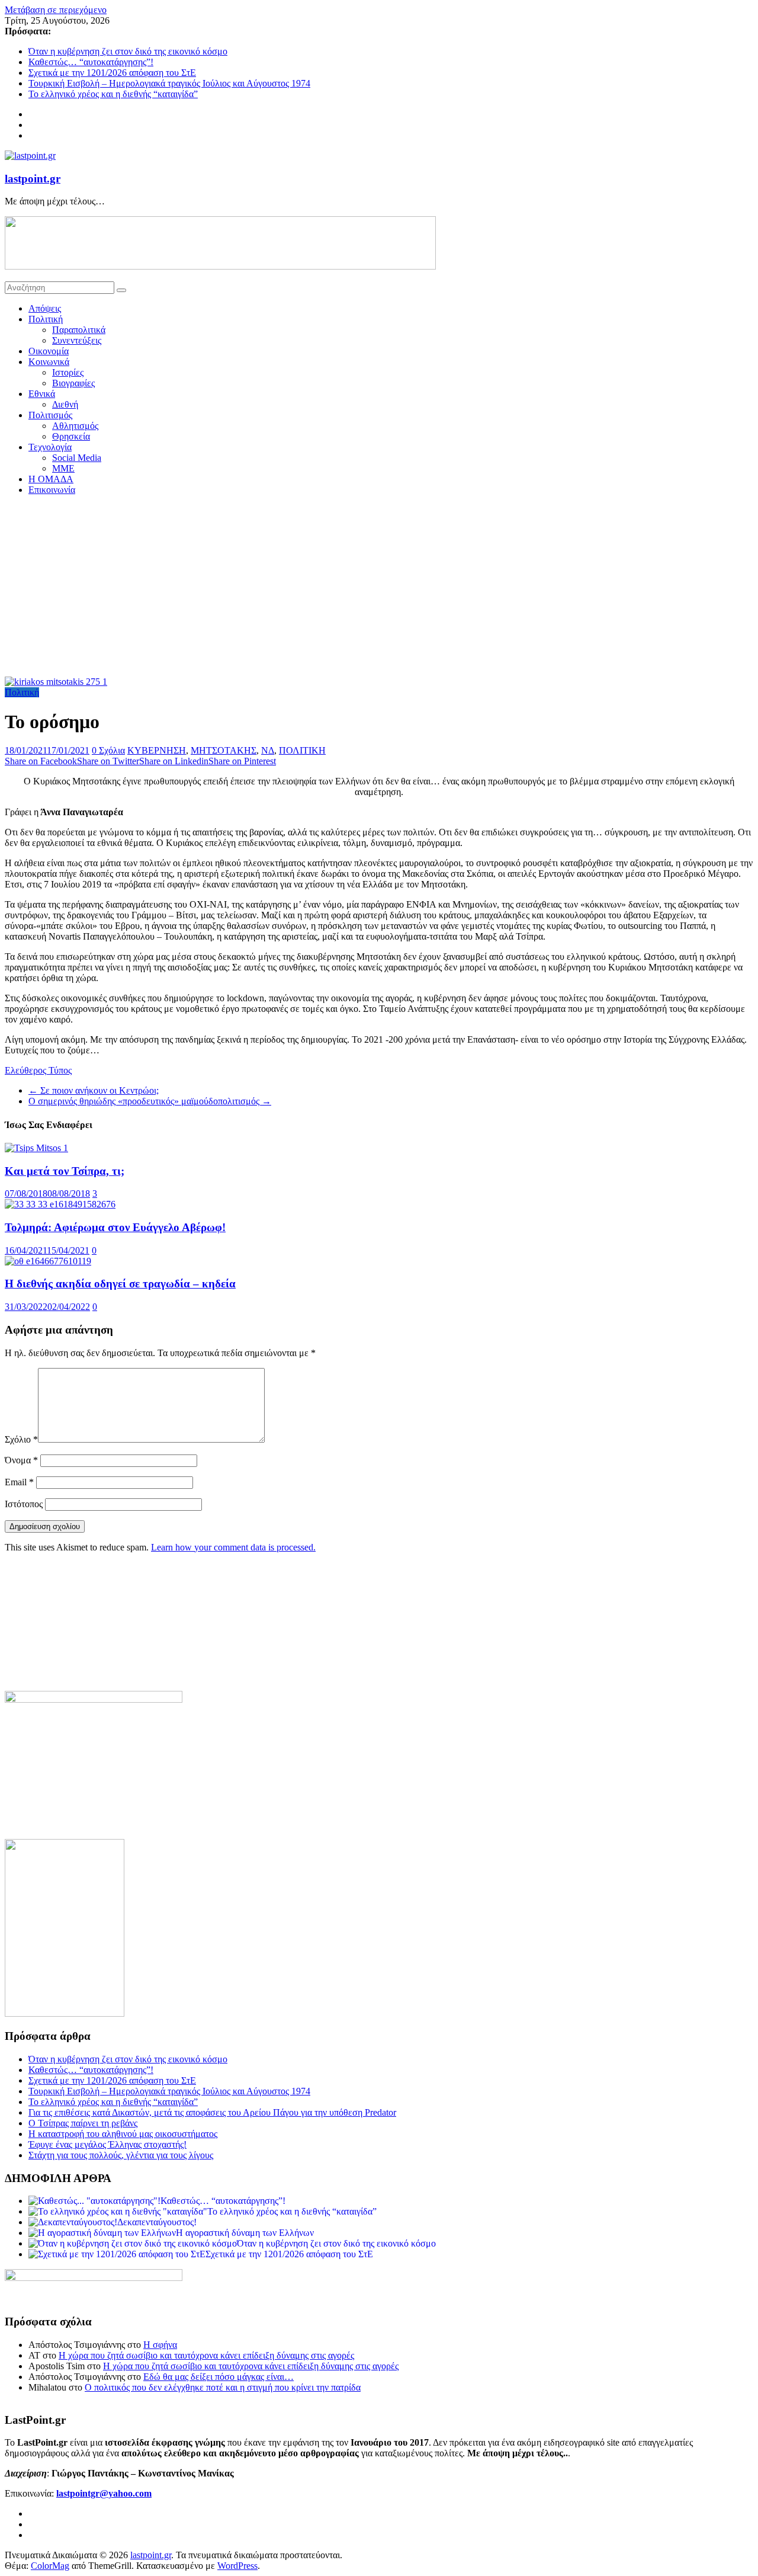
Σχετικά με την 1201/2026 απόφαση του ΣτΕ (112, 73)
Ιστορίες (68, 372)
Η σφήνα (160, 2345)
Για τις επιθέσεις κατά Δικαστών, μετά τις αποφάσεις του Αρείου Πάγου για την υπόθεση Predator (212, 2112)
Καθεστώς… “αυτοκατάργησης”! (91, 62)
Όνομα (21, 1460)
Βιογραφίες (73, 383)
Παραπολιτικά (79, 330)
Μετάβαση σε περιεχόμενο (56, 10)
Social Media (77, 458)
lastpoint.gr (33, 179)
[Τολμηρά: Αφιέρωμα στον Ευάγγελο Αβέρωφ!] (60, 1204)
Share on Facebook (41, 761)
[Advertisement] (379, 588)
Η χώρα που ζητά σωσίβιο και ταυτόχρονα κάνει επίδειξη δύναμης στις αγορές (206, 2355)
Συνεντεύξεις (77, 340)
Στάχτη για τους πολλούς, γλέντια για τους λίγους (121, 2155)
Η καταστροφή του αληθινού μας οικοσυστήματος (123, 2134)
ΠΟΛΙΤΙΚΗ (302, 750)
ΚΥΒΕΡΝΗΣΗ (157, 750)
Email (19, 1482)
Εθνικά (42, 394)
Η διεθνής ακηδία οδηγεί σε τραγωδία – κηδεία (120, 1284)
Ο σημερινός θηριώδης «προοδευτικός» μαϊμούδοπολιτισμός (150, 1101)
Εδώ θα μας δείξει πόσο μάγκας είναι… (219, 2377)
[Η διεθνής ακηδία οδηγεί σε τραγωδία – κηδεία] (48, 1261)
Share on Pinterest (242, 761)
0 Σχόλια (108, 750)
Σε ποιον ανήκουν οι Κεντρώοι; (94, 1090)
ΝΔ (268, 750)
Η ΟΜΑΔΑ (51, 479)
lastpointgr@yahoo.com (104, 2493)
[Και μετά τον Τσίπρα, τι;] (36, 1148)
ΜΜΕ (63, 468)
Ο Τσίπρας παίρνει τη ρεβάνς (83, 2123)
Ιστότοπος (24, 1504)
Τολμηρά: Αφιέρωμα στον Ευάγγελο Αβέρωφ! (115, 1227)
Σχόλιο (21, 1439)
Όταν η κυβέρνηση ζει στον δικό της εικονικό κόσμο (128, 51)
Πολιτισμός (50, 415)
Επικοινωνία (52, 490)
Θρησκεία (71, 436)
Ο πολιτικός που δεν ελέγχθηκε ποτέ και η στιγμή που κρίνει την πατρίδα (223, 2387)
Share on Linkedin (174, 761)
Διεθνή (65, 404)
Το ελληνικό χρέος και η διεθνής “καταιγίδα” (113, 94)
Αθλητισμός (75, 426)
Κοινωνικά (49, 362)
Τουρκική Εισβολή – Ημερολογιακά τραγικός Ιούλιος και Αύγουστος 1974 (169, 83)
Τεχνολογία (50, 447)
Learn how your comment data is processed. (233, 1547)
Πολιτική (46, 319)
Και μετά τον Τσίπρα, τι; (65, 1171)
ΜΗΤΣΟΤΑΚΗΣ (224, 750)
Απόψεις (45, 308)
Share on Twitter (108, 761)
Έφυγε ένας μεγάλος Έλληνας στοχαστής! (107, 2144)
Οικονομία (49, 351)
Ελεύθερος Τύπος (38, 1070)
